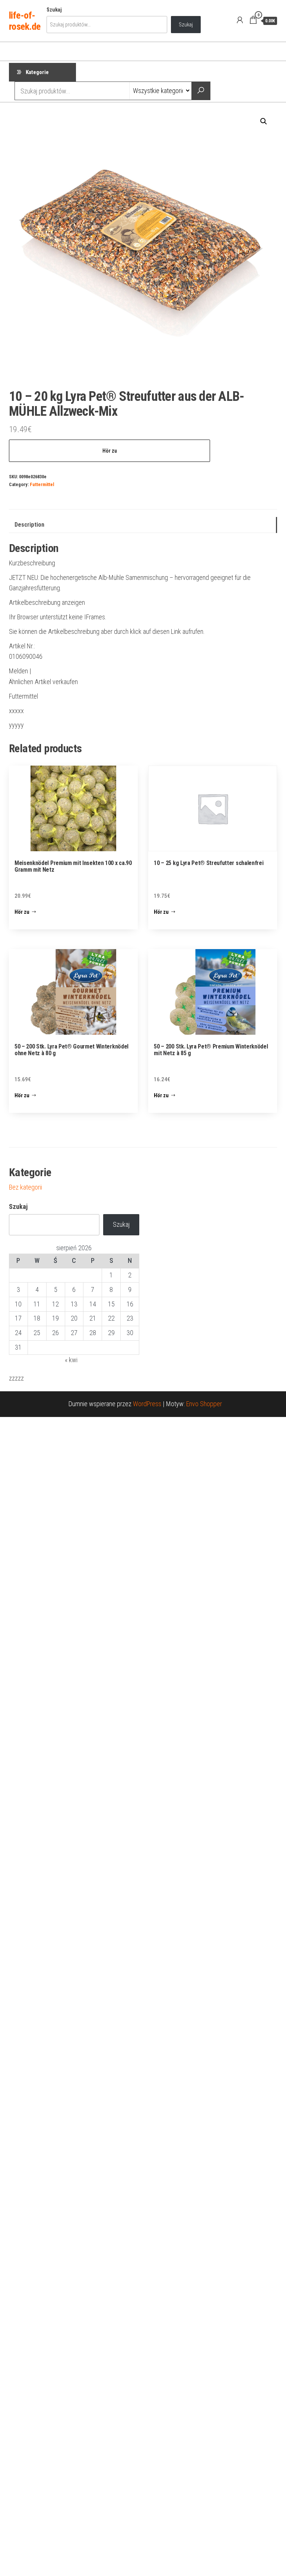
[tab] (143, 525)
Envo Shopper (204, 1404)
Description (29, 525)
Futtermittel (42, 484)
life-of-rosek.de (25, 21)
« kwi (71, 1360)
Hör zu (110, 451)
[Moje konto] (240, 20)
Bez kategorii (26, 1187)
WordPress (147, 1404)
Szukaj (54, 10)
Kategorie (37, 72)
